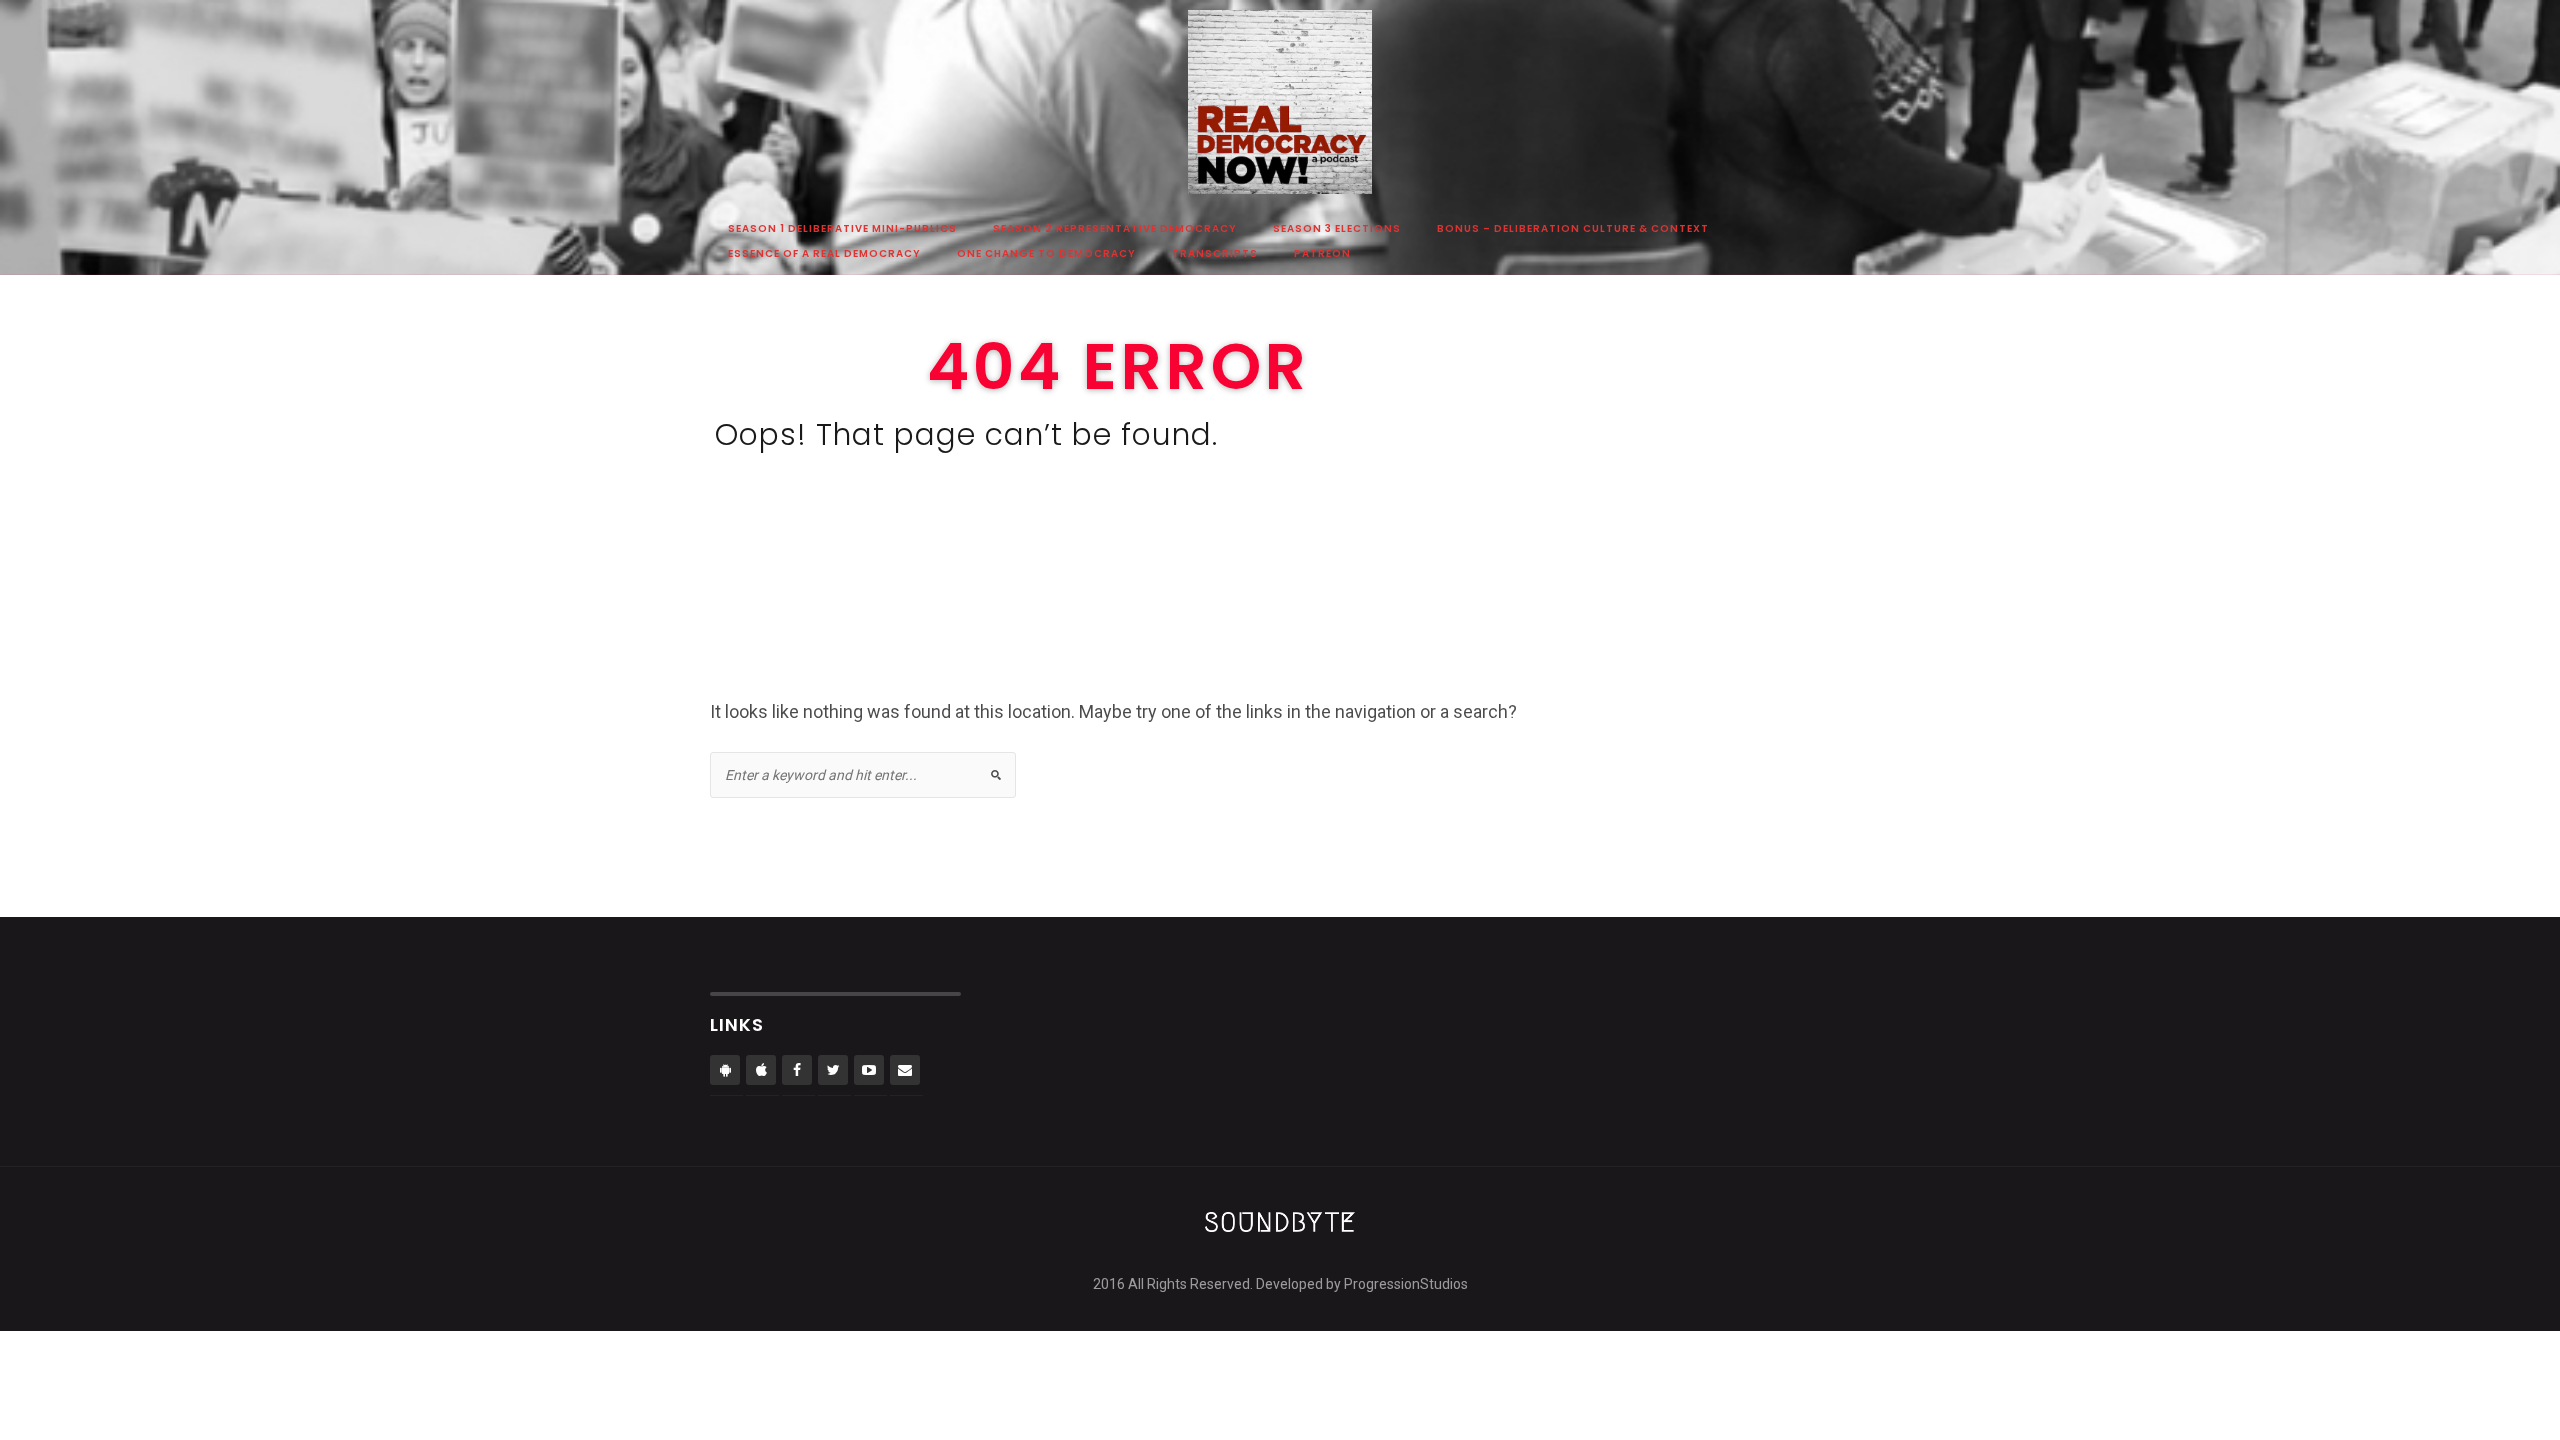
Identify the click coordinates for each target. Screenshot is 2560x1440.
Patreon (1322, 255)
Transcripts (1215, 255)
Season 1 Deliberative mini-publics (842, 230)
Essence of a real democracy (824, 255)
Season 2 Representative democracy (1115, 230)
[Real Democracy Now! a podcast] (1280, 111)
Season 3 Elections (1337, 230)
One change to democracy (1046, 255)
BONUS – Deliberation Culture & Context (1573, 230)
